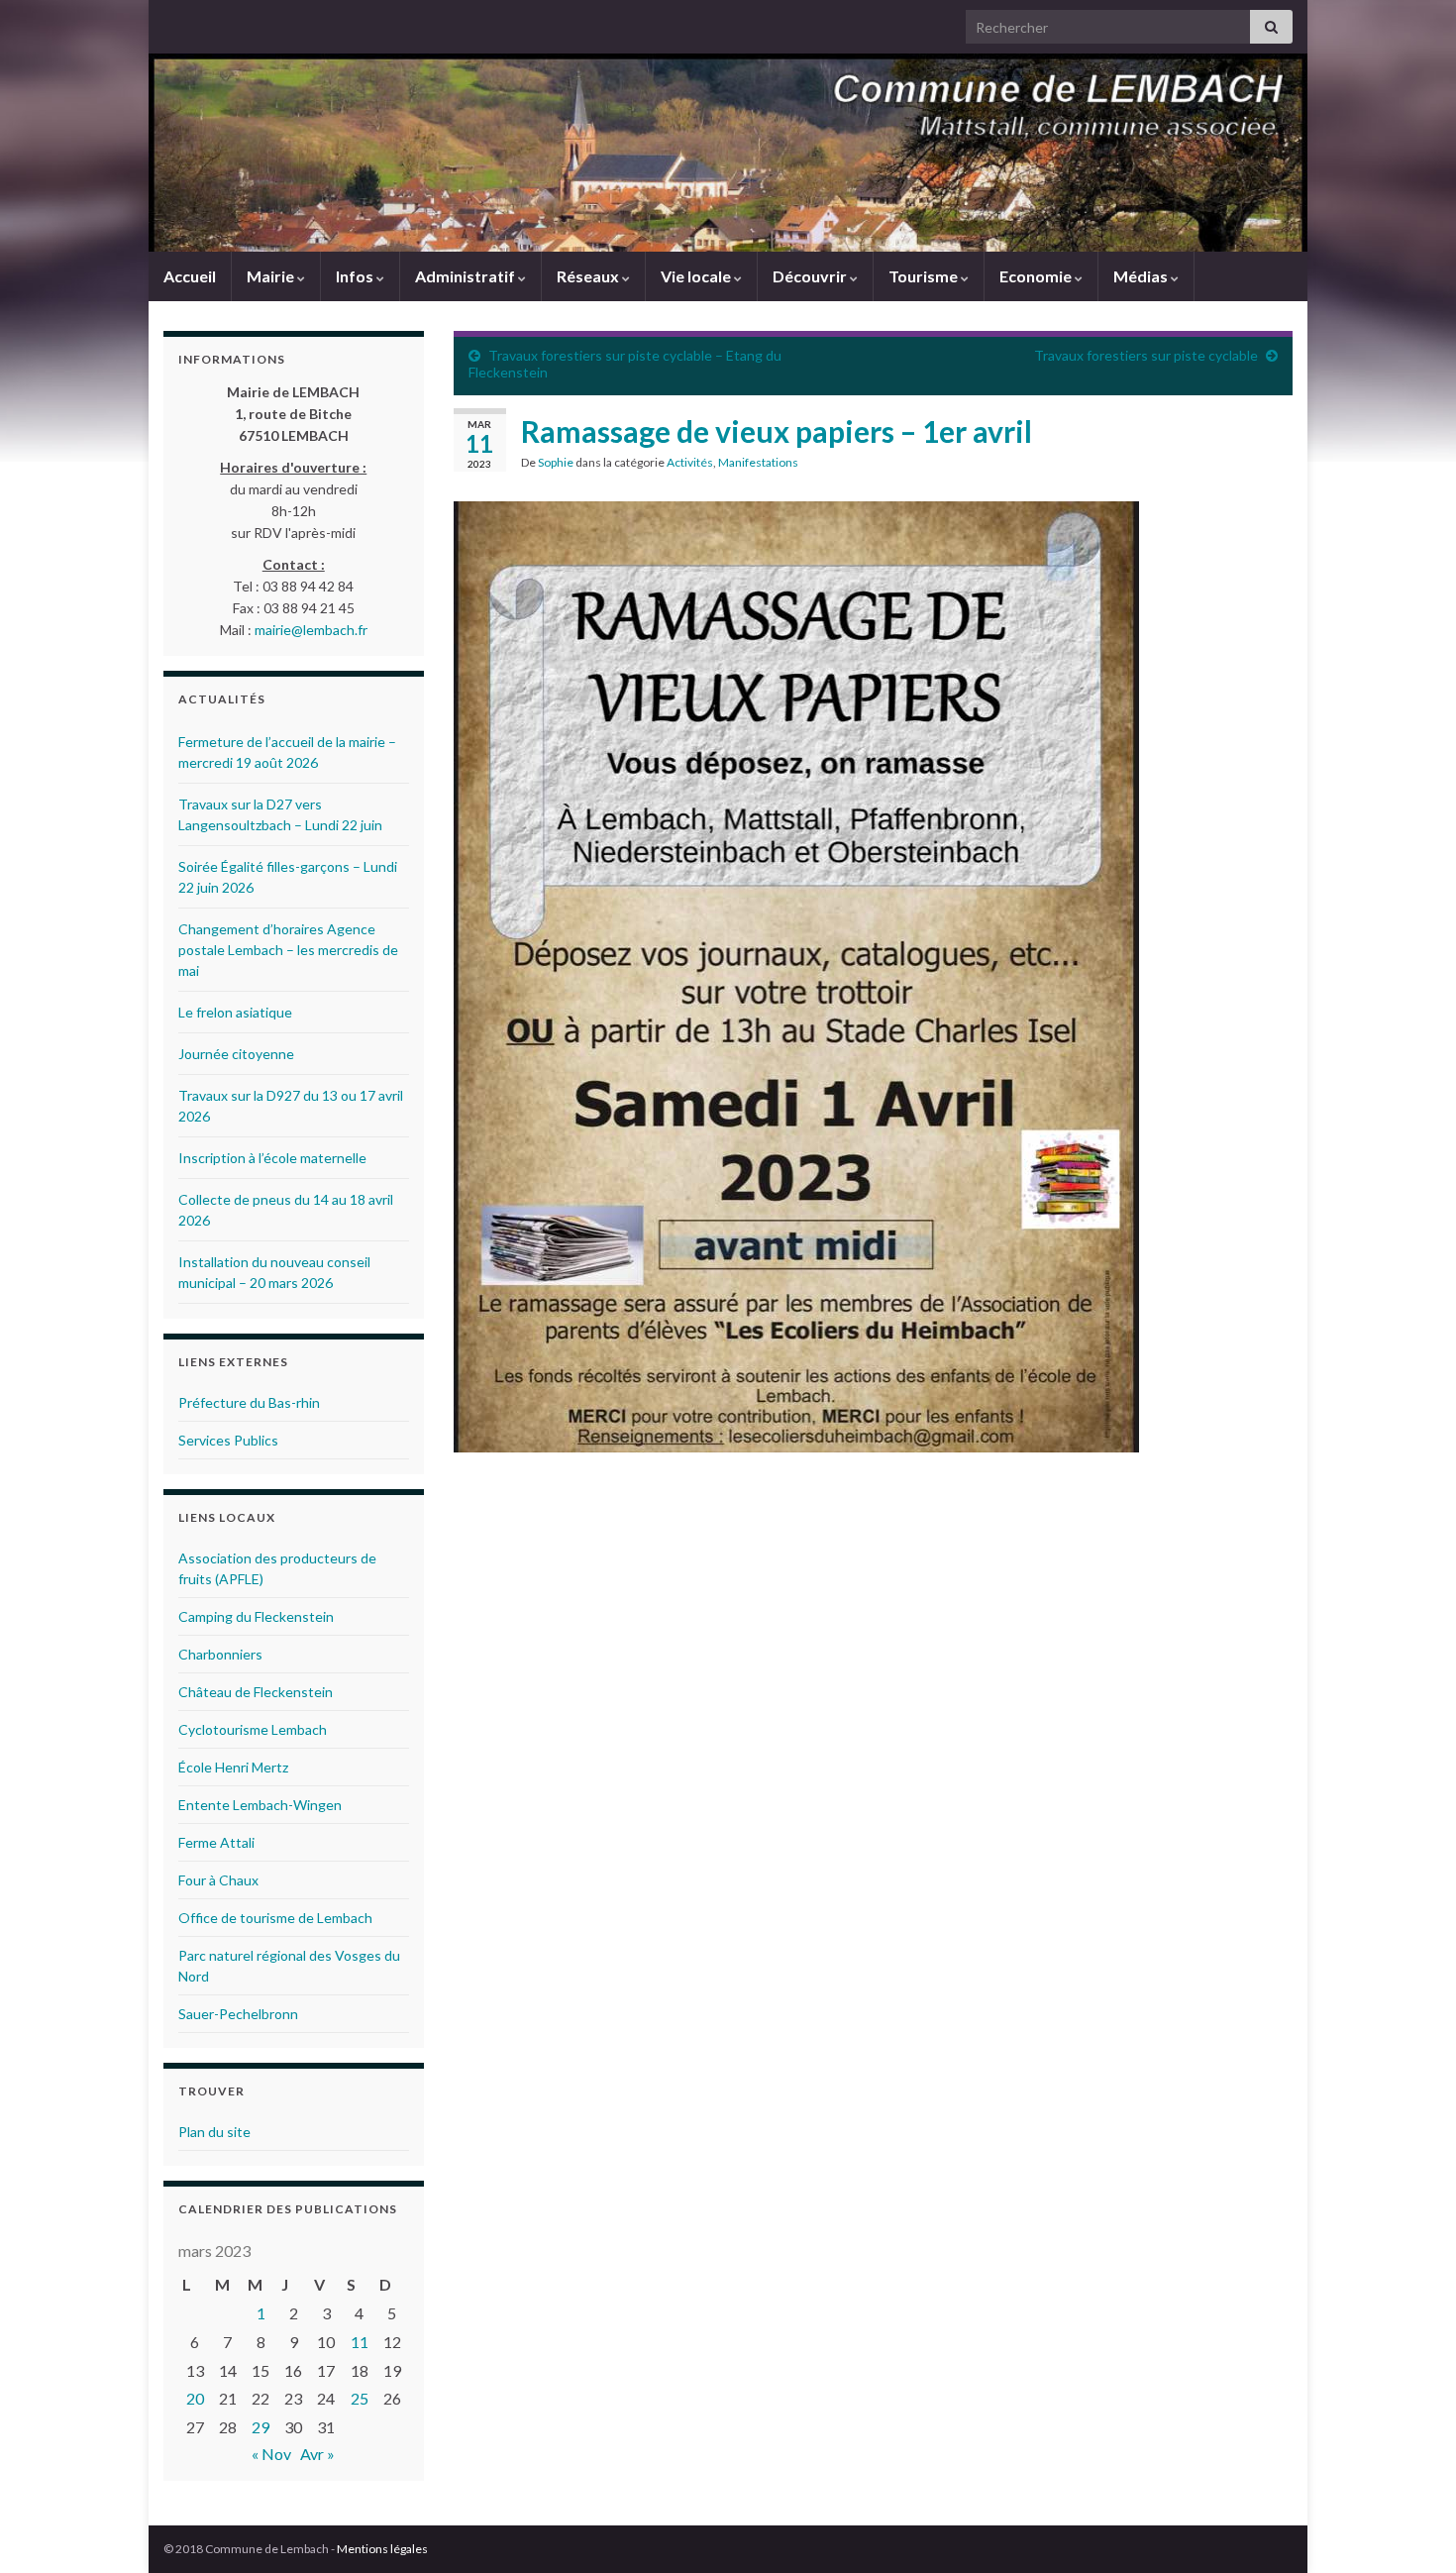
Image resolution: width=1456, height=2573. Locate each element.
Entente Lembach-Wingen (260, 1805)
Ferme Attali (216, 1842)
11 (360, 2342)
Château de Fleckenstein (256, 1692)
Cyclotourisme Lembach (253, 1729)
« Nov (271, 2454)
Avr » (317, 2454)
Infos (356, 276)
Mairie (272, 276)
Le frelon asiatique (235, 1012)
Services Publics (228, 1440)
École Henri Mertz (233, 1767)
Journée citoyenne (236, 1054)
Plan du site (214, 2132)
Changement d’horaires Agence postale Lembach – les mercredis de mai (288, 950)
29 (260, 2427)
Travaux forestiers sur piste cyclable (1146, 355)
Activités (690, 462)
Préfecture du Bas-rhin (249, 1402)
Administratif (467, 276)
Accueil (190, 276)
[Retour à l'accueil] (728, 153)
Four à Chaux (218, 1880)
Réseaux (589, 276)
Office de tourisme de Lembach (275, 1918)
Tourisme (925, 276)
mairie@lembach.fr (311, 630)
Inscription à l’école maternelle (272, 1158)
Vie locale (697, 276)
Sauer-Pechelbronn (238, 2014)
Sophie (556, 462)
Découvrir (811, 276)
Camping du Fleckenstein (256, 1616)
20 (195, 2398)
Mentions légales (382, 2549)
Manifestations (758, 462)
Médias (1142, 276)
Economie (1037, 276)
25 (360, 2398)
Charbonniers (220, 1654)
